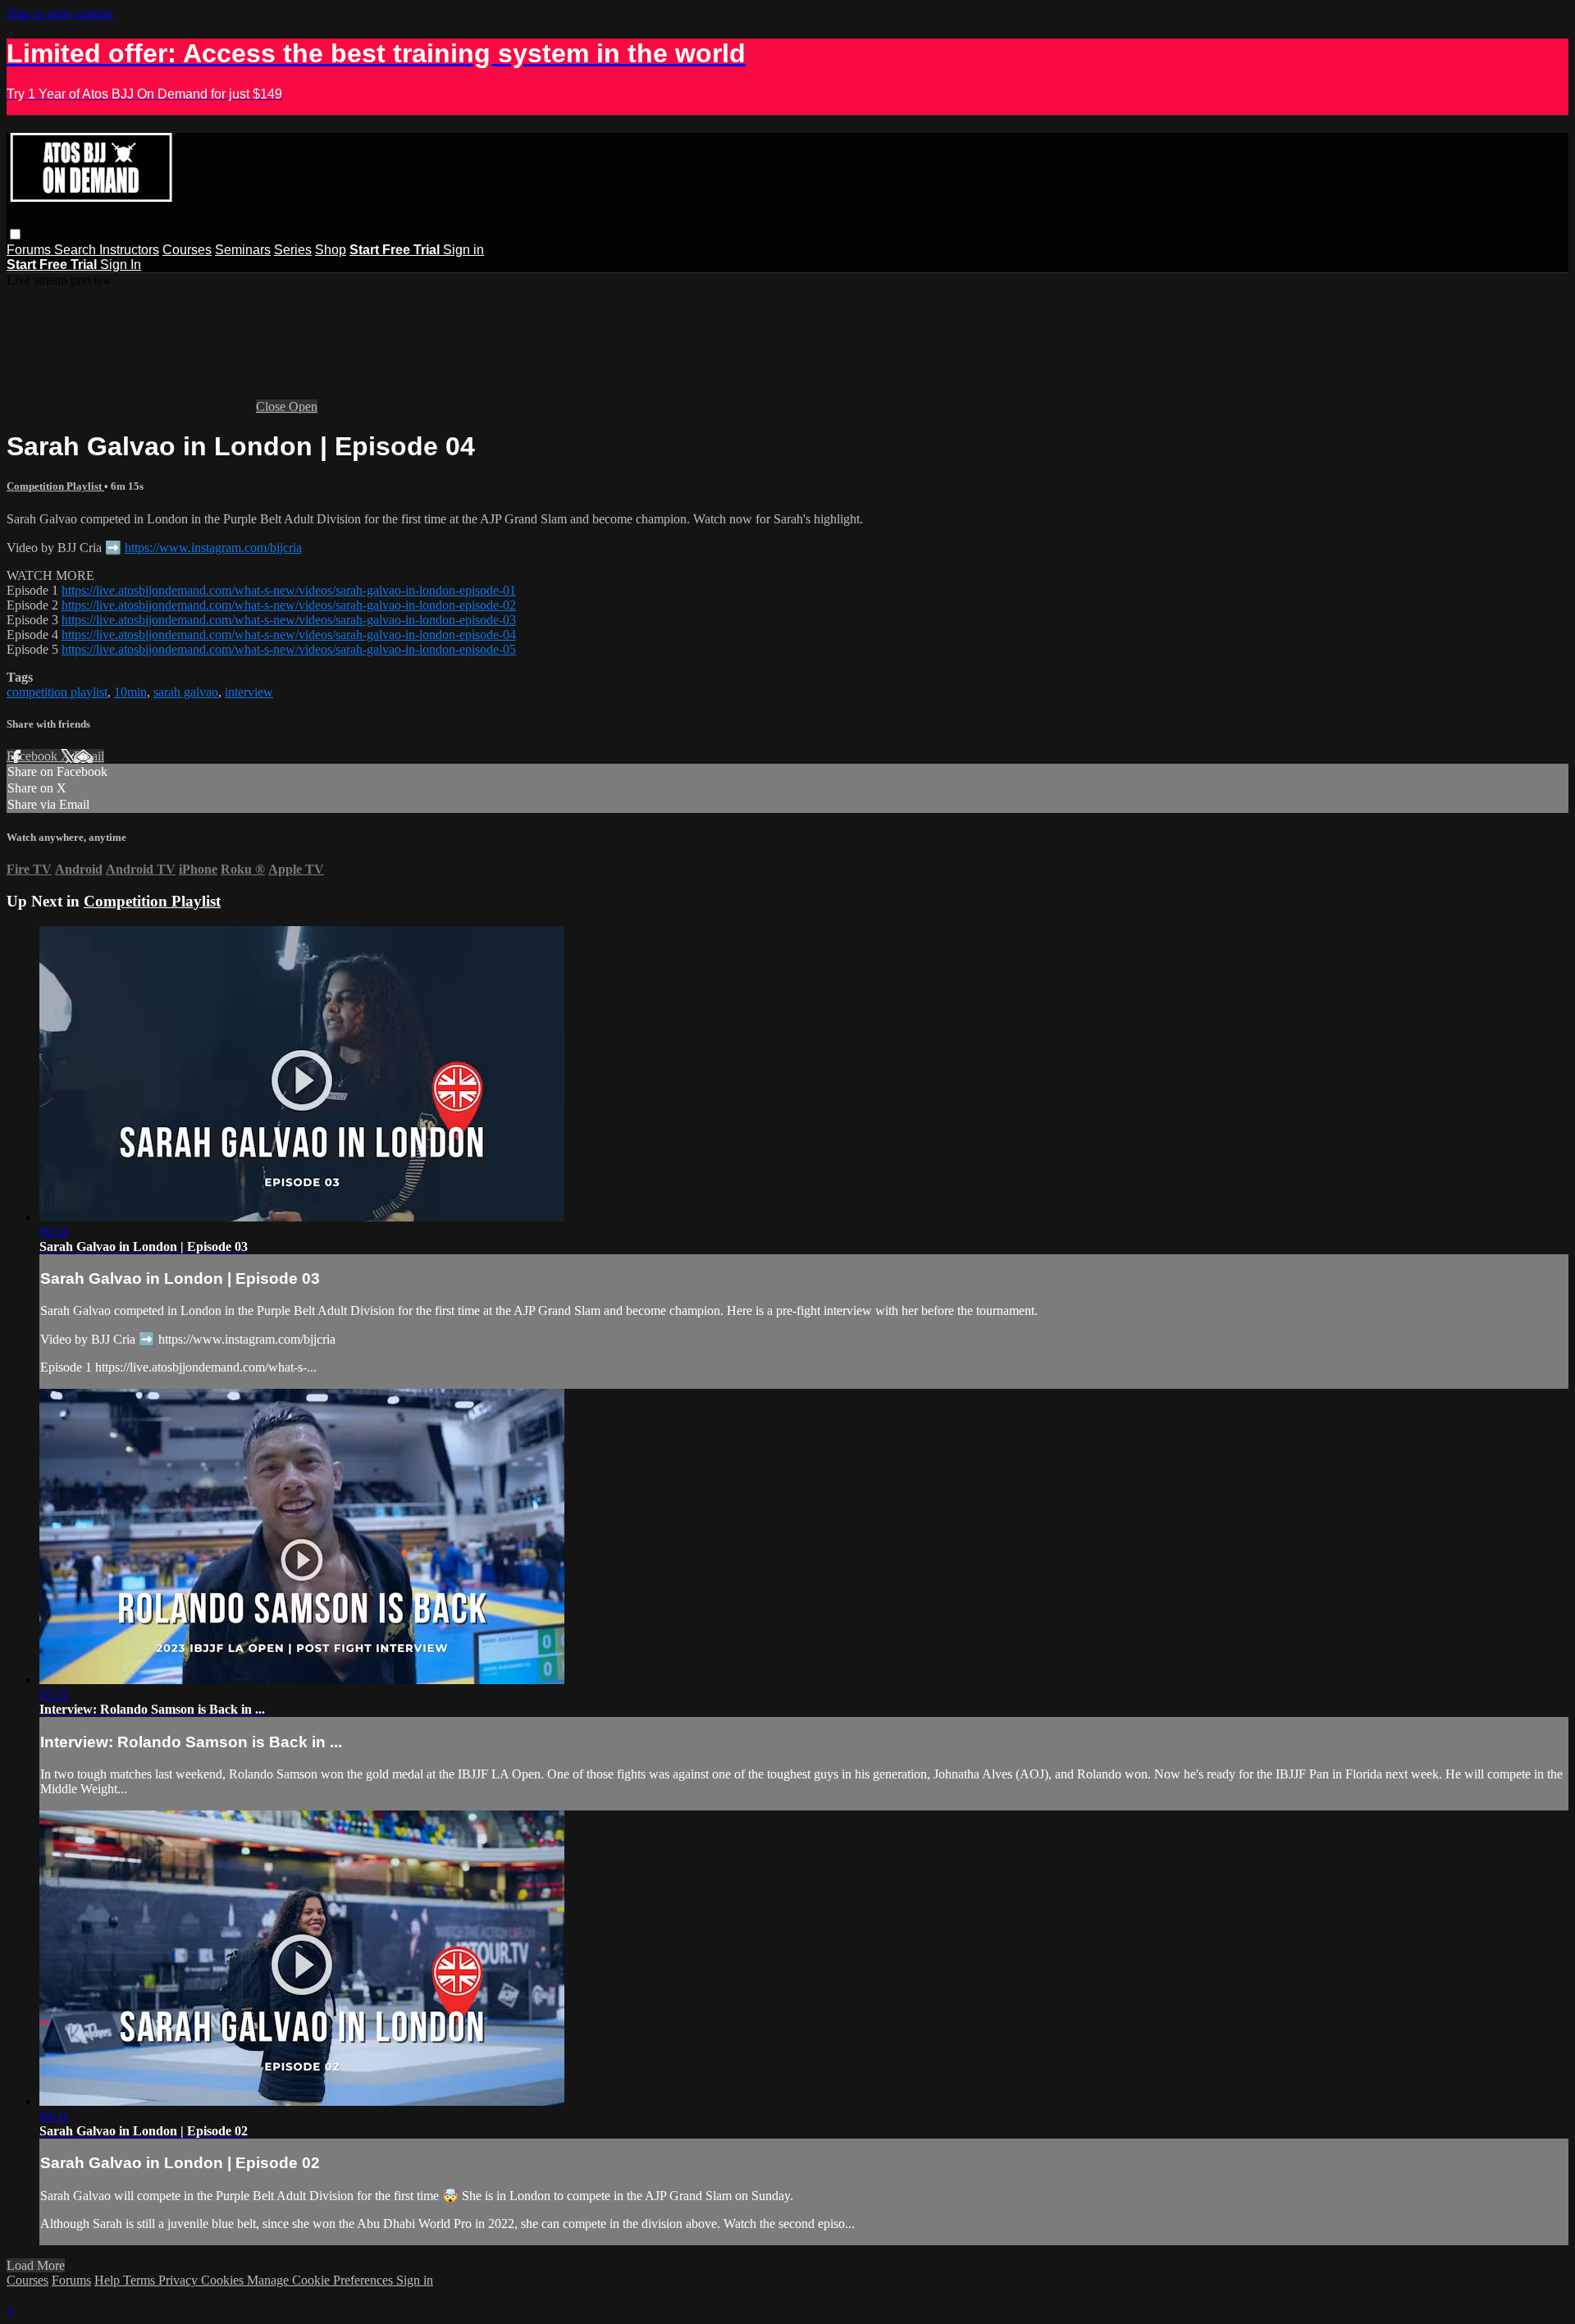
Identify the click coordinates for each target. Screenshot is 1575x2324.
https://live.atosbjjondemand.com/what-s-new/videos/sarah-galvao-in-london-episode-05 (289, 649)
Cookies (224, 2280)
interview (249, 692)
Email (89, 756)
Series (293, 250)
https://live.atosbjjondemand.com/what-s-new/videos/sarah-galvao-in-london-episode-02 (289, 605)
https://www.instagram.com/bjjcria (213, 548)
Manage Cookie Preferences (322, 2280)
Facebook (34, 756)
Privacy (180, 2280)
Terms (141, 2280)
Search (77, 250)
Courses (187, 250)
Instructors (129, 250)
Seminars (243, 250)
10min (130, 692)
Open (303, 406)
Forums (30, 250)
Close (272, 406)
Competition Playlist (55, 486)
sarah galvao (186, 692)
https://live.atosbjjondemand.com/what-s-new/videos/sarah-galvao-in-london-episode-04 (289, 635)
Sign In (121, 265)
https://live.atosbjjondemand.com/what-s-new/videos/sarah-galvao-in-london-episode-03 (289, 620)
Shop (331, 250)
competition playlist (57, 692)
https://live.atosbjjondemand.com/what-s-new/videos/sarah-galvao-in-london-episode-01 (289, 590)
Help (109, 2280)
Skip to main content (60, 14)
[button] (15, 234)
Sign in (463, 250)
